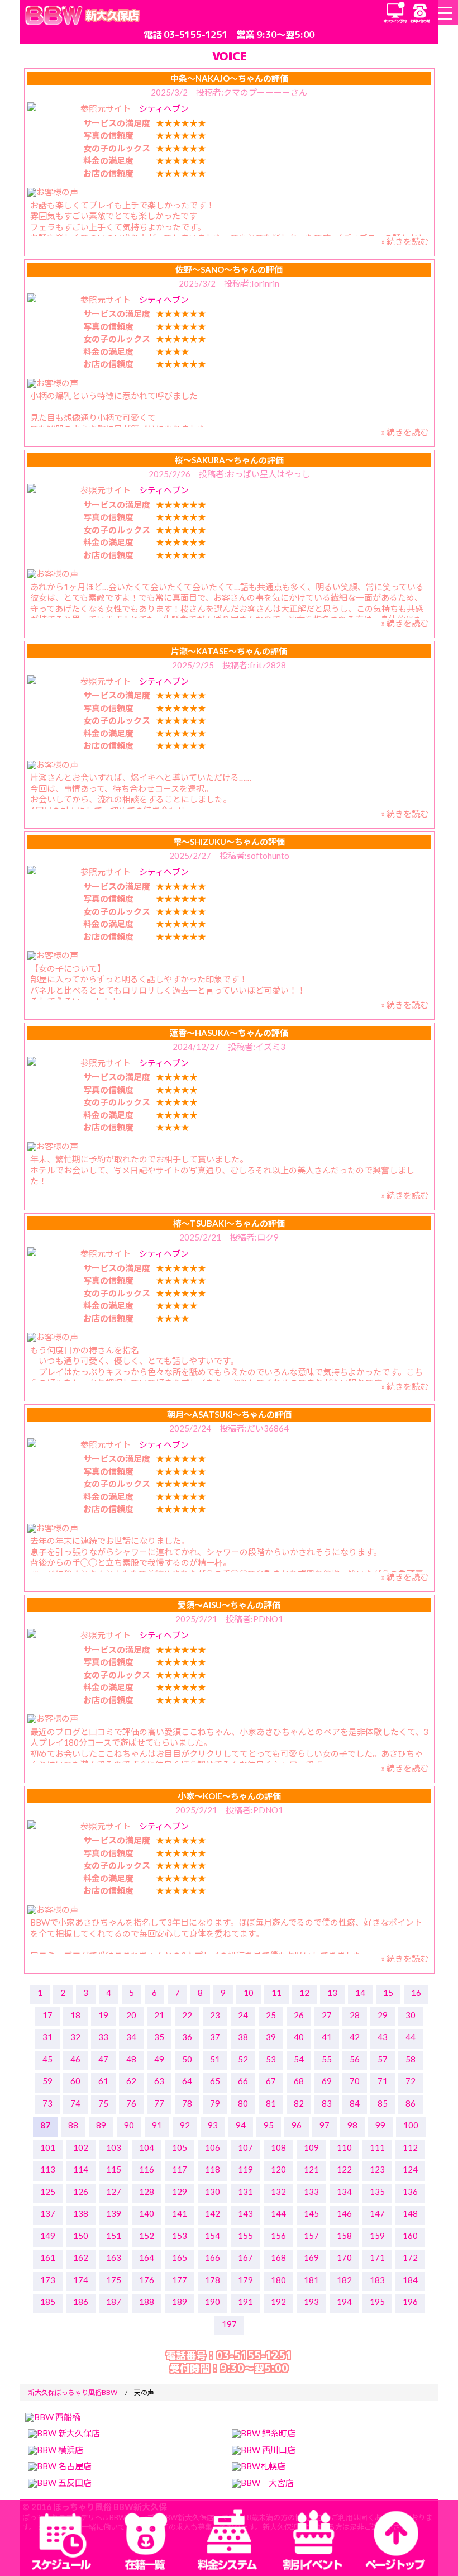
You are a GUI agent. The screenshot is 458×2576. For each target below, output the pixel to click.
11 (276, 1993)
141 (180, 2213)
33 (103, 2037)
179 (245, 2280)
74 (75, 2103)
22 (187, 2015)
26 (299, 2015)
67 (271, 2081)
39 (271, 2037)
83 (327, 2103)
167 (245, 2257)
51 (215, 2059)
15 (388, 1993)
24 (243, 2015)
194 (344, 2302)
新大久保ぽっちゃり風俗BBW (73, 2392)
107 (245, 2147)
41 (327, 2037)
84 (355, 2103)
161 (48, 2257)
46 (75, 2059)
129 (180, 2192)
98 (352, 2125)
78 (187, 2103)
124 (410, 2169)
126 (81, 2192)
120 (278, 2169)
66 (243, 2081)
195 (377, 2302)
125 (48, 2192)
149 (48, 2236)
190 (213, 2302)
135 (377, 2192)
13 (332, 1993)
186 (81, 2302)
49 (159, 2059)
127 (114, 2192)
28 (355, 2015)
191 (245, 2302)
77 (159, 2103)
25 (271, 2015)
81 (271, 2103)
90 (129, 2125)
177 (180, 2280)
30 (411, 2015)
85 (383, 2103)
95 (269, 2125)
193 (311, 2302)
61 (103, 2081)
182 (344, 2280)
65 (215, 2081)
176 (147, 2280)
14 (360, 1993)
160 (410, 2236)
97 (325, 2125)
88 (73, 2125)
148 (410, 2213)
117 (180, 2169)
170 (344, 2257)
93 (213, 2125)
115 (114, 2169)
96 (297, 2125)
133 (311, 2192)
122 (344, 2169)
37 (215, 2037)
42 (355, 2037)
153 (180, 2236)
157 (311, 2236)
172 (410, 2257)
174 (81, 2280)
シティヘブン (164, 108)
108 (278, 2147)
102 (81, 2147)
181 (311, 2280)
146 (344, 2213)
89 (101, 2125)
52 (243, 2059)
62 (131, 2081)
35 (159, 2037)
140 (147, 2213)
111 (377, 2147)
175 (114, 2280)
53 (271, 2059)
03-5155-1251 (195, 34)
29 (383, 2015)
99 (380, 2125)
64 (187, 2081)
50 (187, 2059)
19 (103, 2015)
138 (81, 2213)
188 (147, 2302)
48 (131, 2059)
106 (213, 2147)
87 (45, 2125)
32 (75, 2037)
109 (311, 2147)
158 (344, 2236)
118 (213, 2169)
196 (410, 2302)
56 (355, 2059)
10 (249, 1993)
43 (383, 2037)
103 (114, 2147)
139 (114, 2213)
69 (327, 2081)
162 (81, 2257)
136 (410, 2192)
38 (243, 2037)
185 (48, 2302)
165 (180, 2257)
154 (213, 2236)
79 (215, 2103)
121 (311, 2169)
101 (48, 2147)
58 (411, 2059)
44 (411, 2037)
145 (311, 2213)
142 (213, 2213)
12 (304, 1993)
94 (241, 2125)
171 (377, 2257)
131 (245, 2192)
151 (114, 2236)
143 (245, 2213)
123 (377, 2169)
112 (410, 2147)
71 (383, 2081)
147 (377, 2213)
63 (159, 2081)
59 (47, 2081)
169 (311, 2257)
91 (157, 2125)
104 (147, 2147)
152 (147, 2236)
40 (299, 2037)
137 (48, 2213)
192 (278, 2302)
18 (75, 2015)
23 (215, 2015)
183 (377, 2280)
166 (213, 2257)
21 (159, 2015)
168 (278, 2257)
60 (75, 2081)
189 (180, 2302)
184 (410, 2280)
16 (416, 1993)
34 (131, 2037)
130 (213, 2192)
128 (147, 2192)
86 (411, 2103)
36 (187, 2037)
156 (278, 2236)
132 (278, 2192)
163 (114, 2257)
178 (213, 2280)
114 (81, 2169)
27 (327, 2015)
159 (377, 2236)
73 (47, 2103)
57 (383, 2059)
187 (114, 2302)
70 (355, 2081)
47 (103, 2059)
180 (278, 2280)
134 (344, 2192)
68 (299, 2081)
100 (411, 2125)
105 (180, 2147)
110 (344, 2147)
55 (327, 2059)
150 (81, 2236)
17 (47, 2015)
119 (245, 2169)
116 (147, 2169)
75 (103, 2103)
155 (245, 2236)
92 (185, 2125)
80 (243, 2103)
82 (299, 2103)
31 (47, 2037)
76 (131, 2103)
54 (299, 2059)
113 (48, 2169)
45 (47, 2059)
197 (229, 2324)
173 (48, 2280)
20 (131, 2015)
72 (411, 2081)
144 (278, 2213)
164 (147, 2257)
